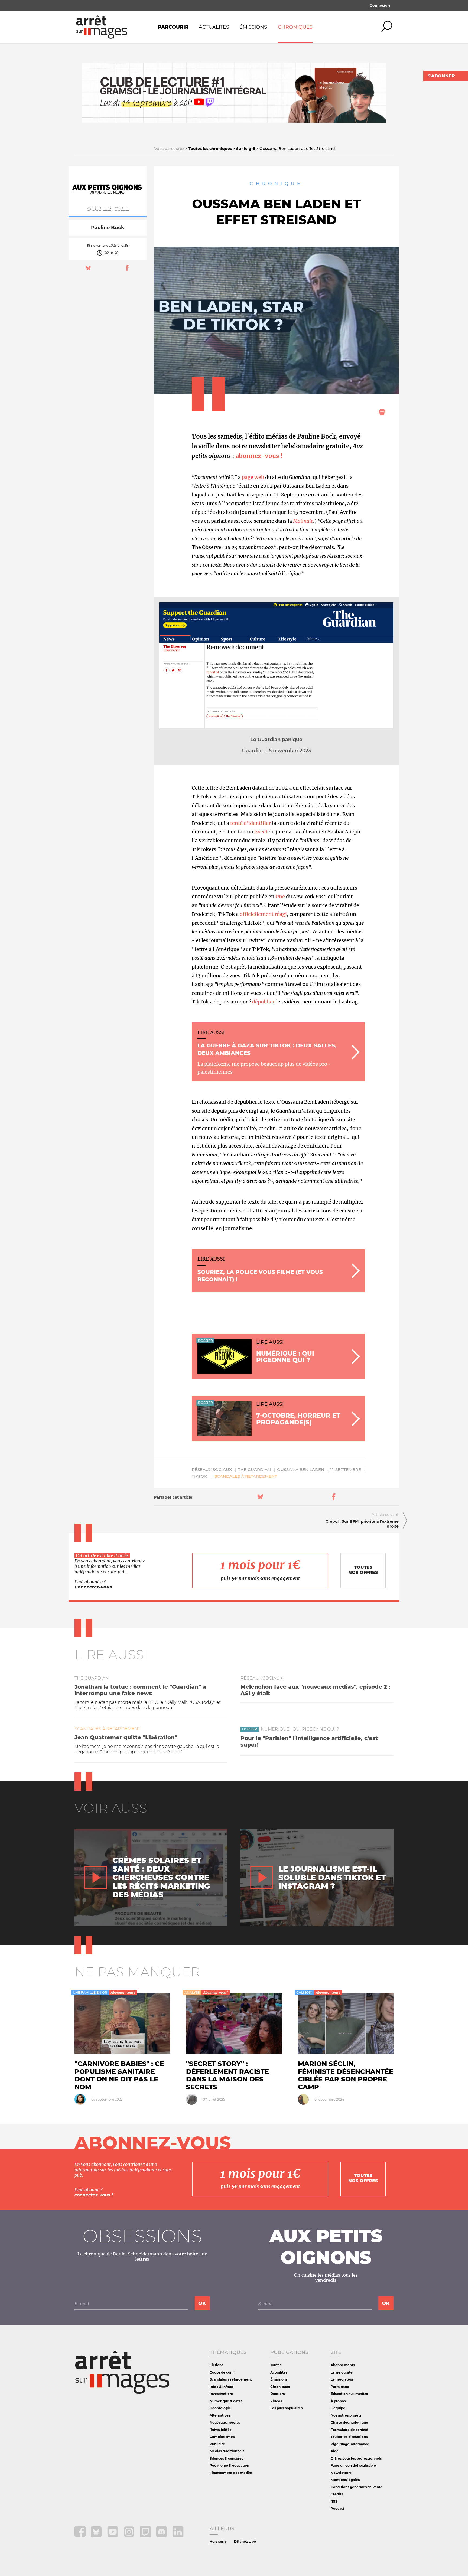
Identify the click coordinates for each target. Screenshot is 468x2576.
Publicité (217, 2444)
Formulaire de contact (350, 2430)
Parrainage (340, 2387)
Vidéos (276, 2401)
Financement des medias (231, 2473)
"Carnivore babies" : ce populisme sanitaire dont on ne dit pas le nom (119, 2075)
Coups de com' (222, 2372)
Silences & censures (226, 2458)
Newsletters (341, 2473)
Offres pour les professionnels (356, 2458)
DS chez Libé (245, 2541)
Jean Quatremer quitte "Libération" (126, 1737)
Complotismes (222, 2437)
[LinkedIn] (178, 2536)
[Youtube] (113, 2536)
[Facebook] (81, 2536)
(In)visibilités (220, 2430)
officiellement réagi (263, 914)
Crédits (337, 2494)
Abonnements (343, 2365)
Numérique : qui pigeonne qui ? (300, 1729)
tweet (261, 832)
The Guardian (254, 1470)
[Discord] (162, 2536)
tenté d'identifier (251, 823)
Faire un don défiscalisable (353, 2465)
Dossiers (277, 2394)
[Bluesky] (97, 2536)
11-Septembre (346, 1470)
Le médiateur (342, 2379)
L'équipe (338, 2408)
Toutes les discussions (349, 2437)
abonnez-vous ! (259, 456)
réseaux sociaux (212, 1470)
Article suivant (385, 1515)
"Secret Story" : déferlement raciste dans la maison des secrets (227, 2075)
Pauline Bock (108, 228)
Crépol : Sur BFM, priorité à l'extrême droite (362, 1524)
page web (253, 477)
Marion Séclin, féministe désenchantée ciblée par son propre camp (346, 2075)
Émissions (253, 27)
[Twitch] (146, 2536)
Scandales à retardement (246, 1476)
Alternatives (220, 2415)
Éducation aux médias (349, 2394)
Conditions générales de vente (357, 2487)
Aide (335, 2451)
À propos (338, 2401)
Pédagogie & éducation (229, 2465)
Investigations (222, 2394)
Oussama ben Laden (301, 1470)
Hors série (218, 2541)
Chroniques (295, 27)
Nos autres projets (346, 2415)
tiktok (199, 1476)
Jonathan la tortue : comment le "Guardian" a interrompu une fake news (140, 1690)
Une (280, 896)
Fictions (216, 2365)
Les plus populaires (286, 2408)
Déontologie (220, 2408)
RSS (334, 2501)
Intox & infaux (221, 2387)
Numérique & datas (226, 2401)
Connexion (380, 5)
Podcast (337, 2508)
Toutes (276, 2365)
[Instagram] (130, 2536)
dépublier (264, 1002)
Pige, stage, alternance (350, 2444)
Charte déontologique (349, 2422)
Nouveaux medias (225, 2422)
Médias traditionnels (227, 2451)
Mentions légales (345, 2480)
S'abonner (441, 76)
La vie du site (342, 2372)
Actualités (214, 27)
